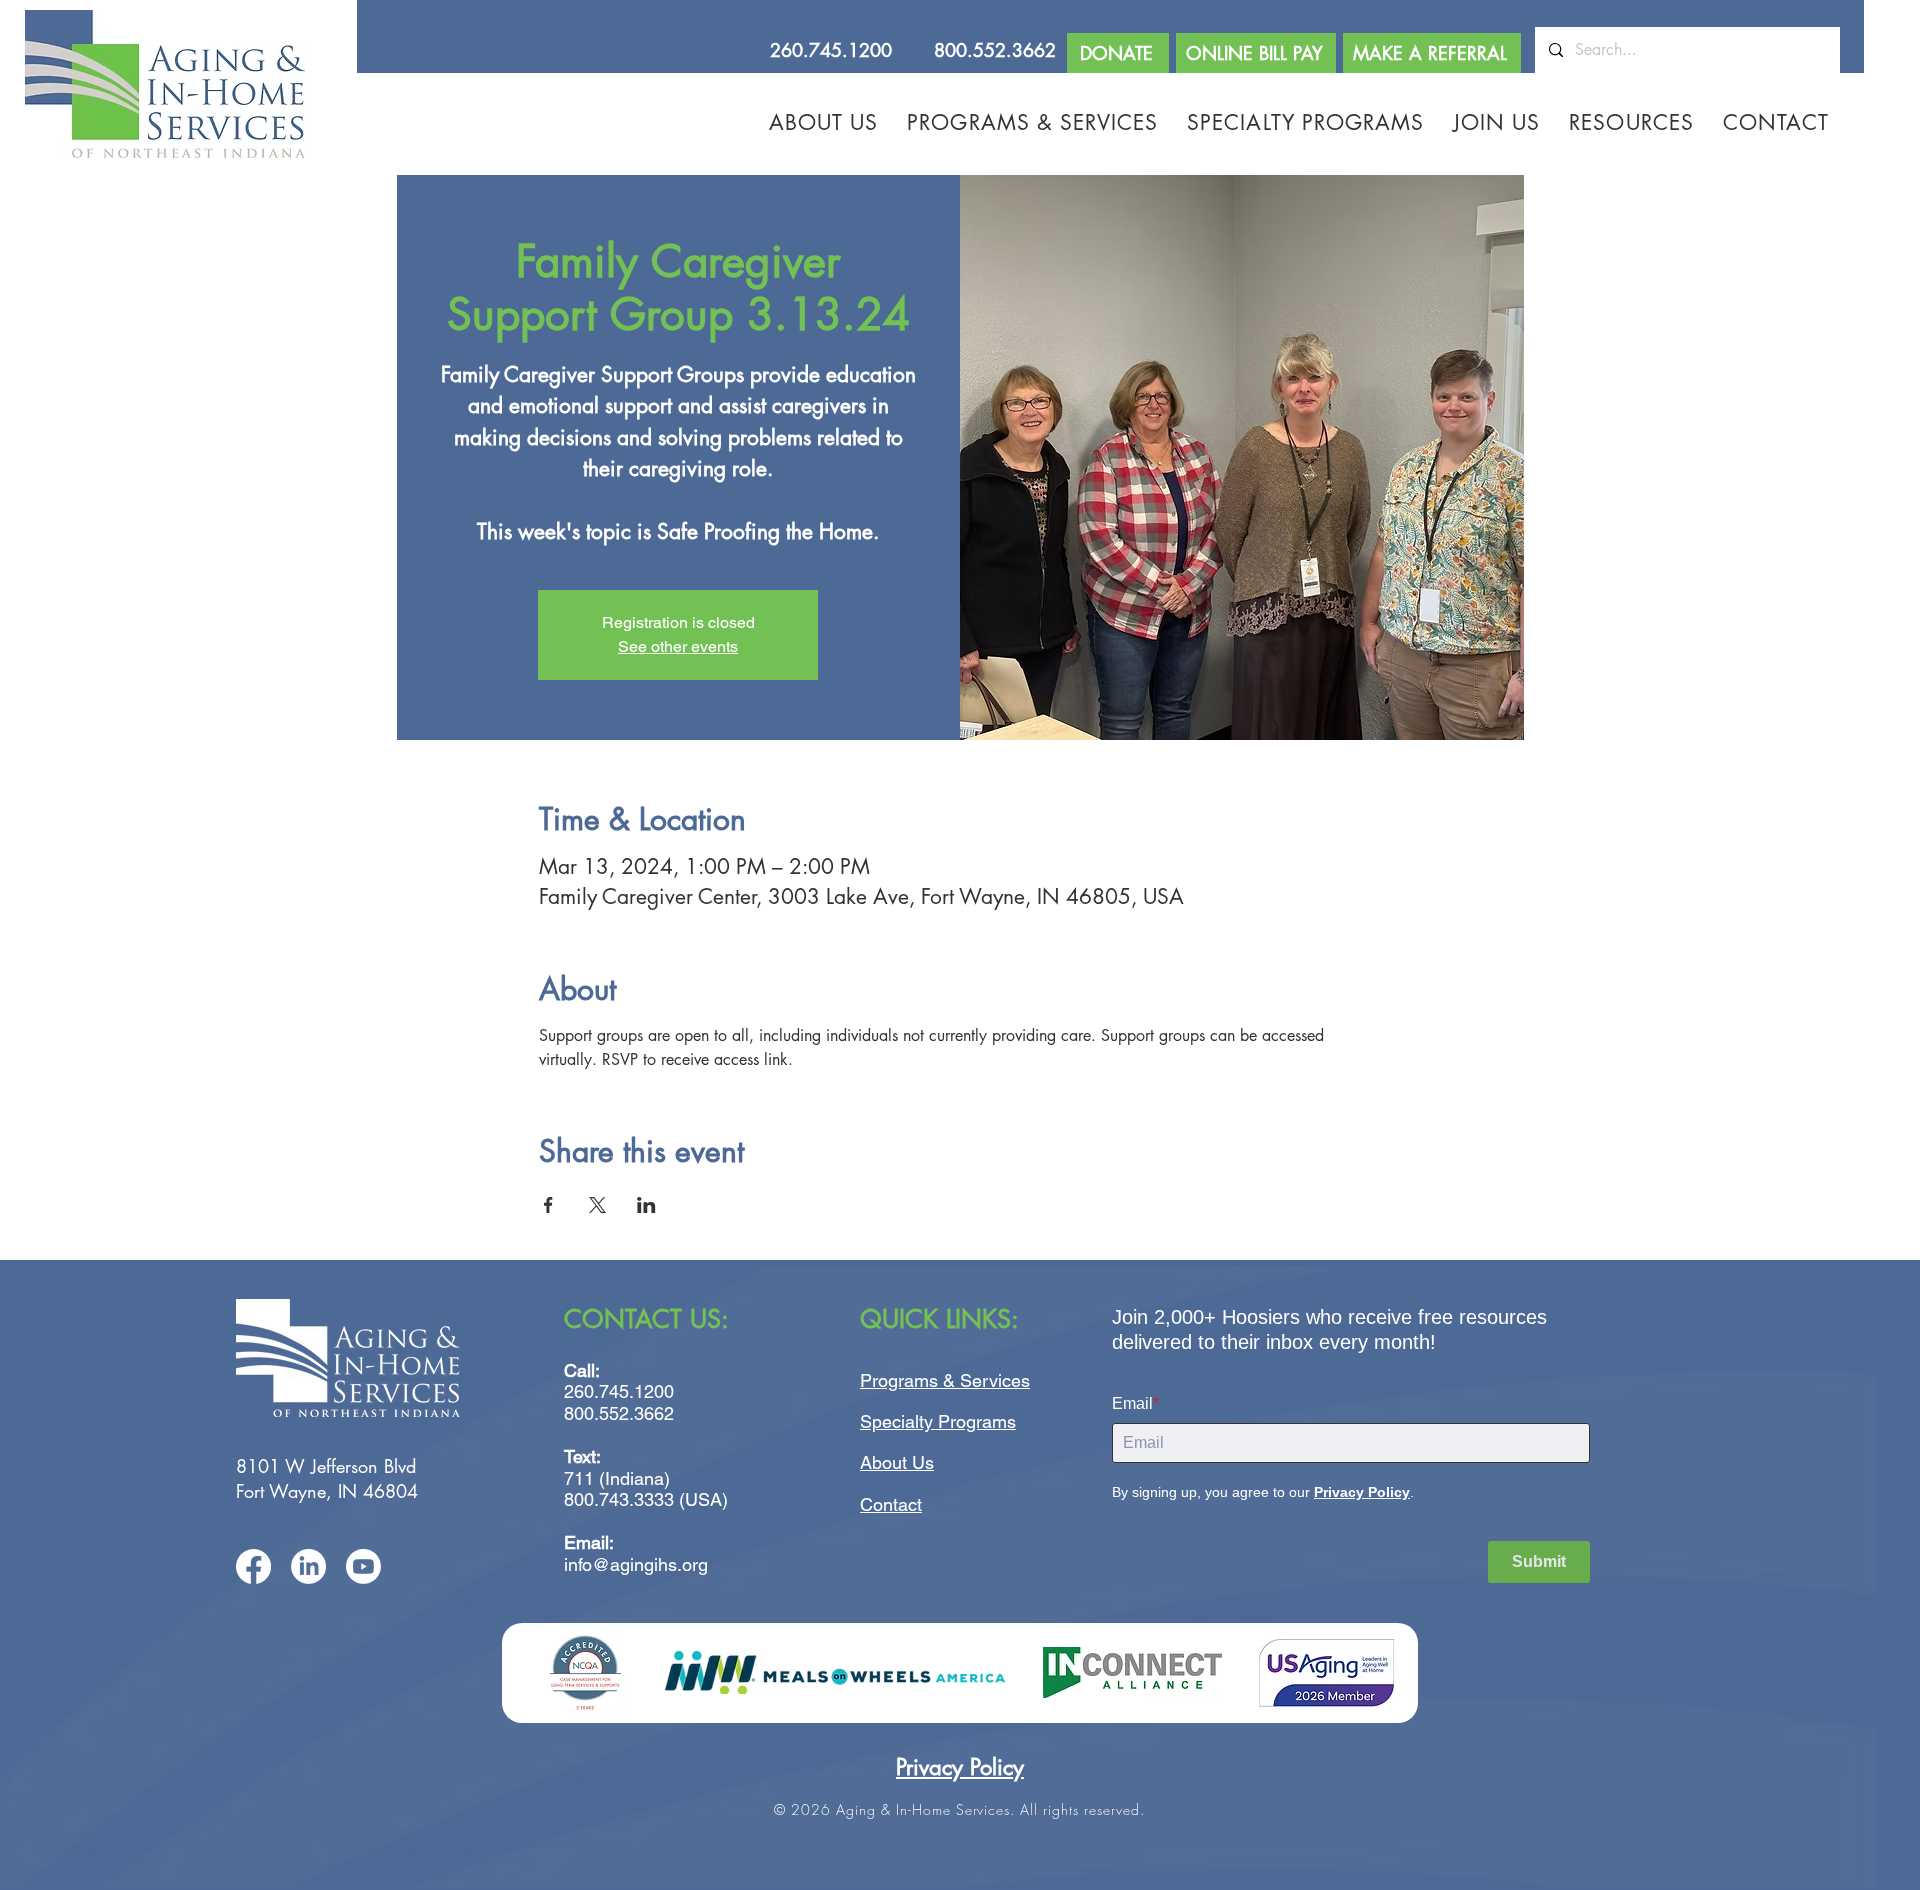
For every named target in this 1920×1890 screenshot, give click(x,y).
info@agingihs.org (636, 1564)
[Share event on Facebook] (548, 1205)
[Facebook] (253, 1566)
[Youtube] (363, 1566)
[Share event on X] (597, 1205)
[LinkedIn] (308, 1566)
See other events (678, 646)
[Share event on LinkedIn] (646, 1205)
